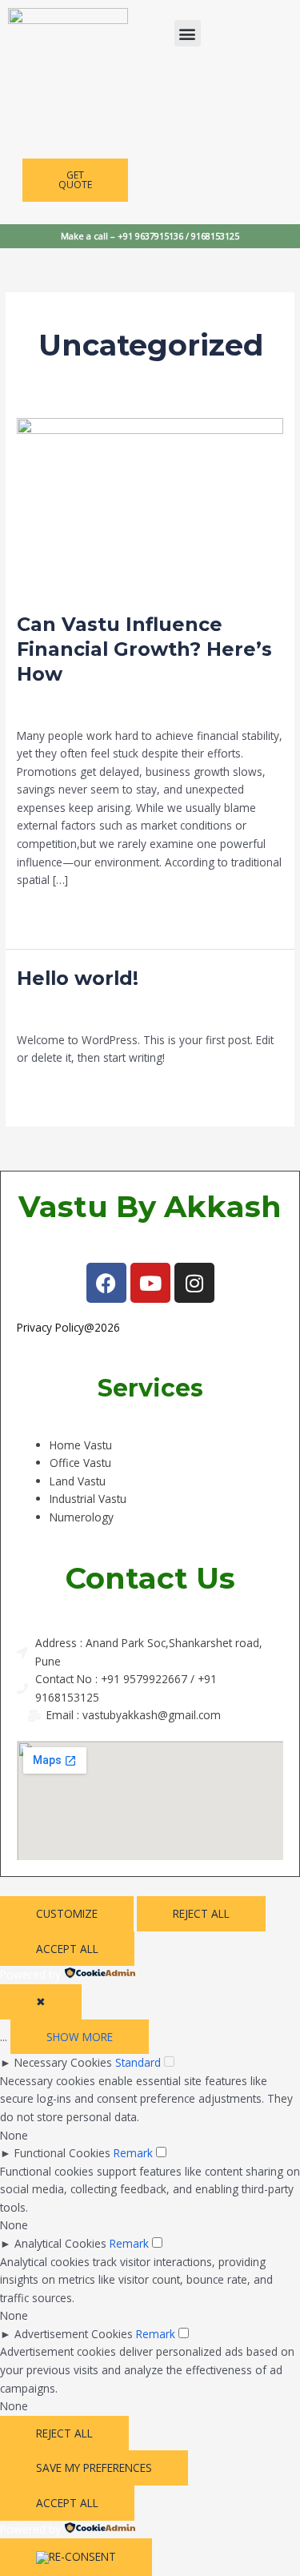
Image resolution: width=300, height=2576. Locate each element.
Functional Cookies (62, 2153)
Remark (133, 2153)
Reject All (201, 1913)
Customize (67, 1913)
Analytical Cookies (60, 2243)
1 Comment (47, 1012)
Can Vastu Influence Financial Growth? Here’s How (144, 649)
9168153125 (215, 236)
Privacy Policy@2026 (68, 1327)
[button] (188, 33)
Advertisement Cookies (74, 2334)
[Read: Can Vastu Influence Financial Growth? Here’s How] (150, 506)
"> (119, 1715)
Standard (138, 2062)
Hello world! (78, 978)
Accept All (67, 1949)
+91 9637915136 (152, 236)
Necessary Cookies (63, 2062)
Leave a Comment (64, 707)
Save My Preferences (94, 2467)
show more (80, 2037)
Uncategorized (158, 707)
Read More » (49, 914)
